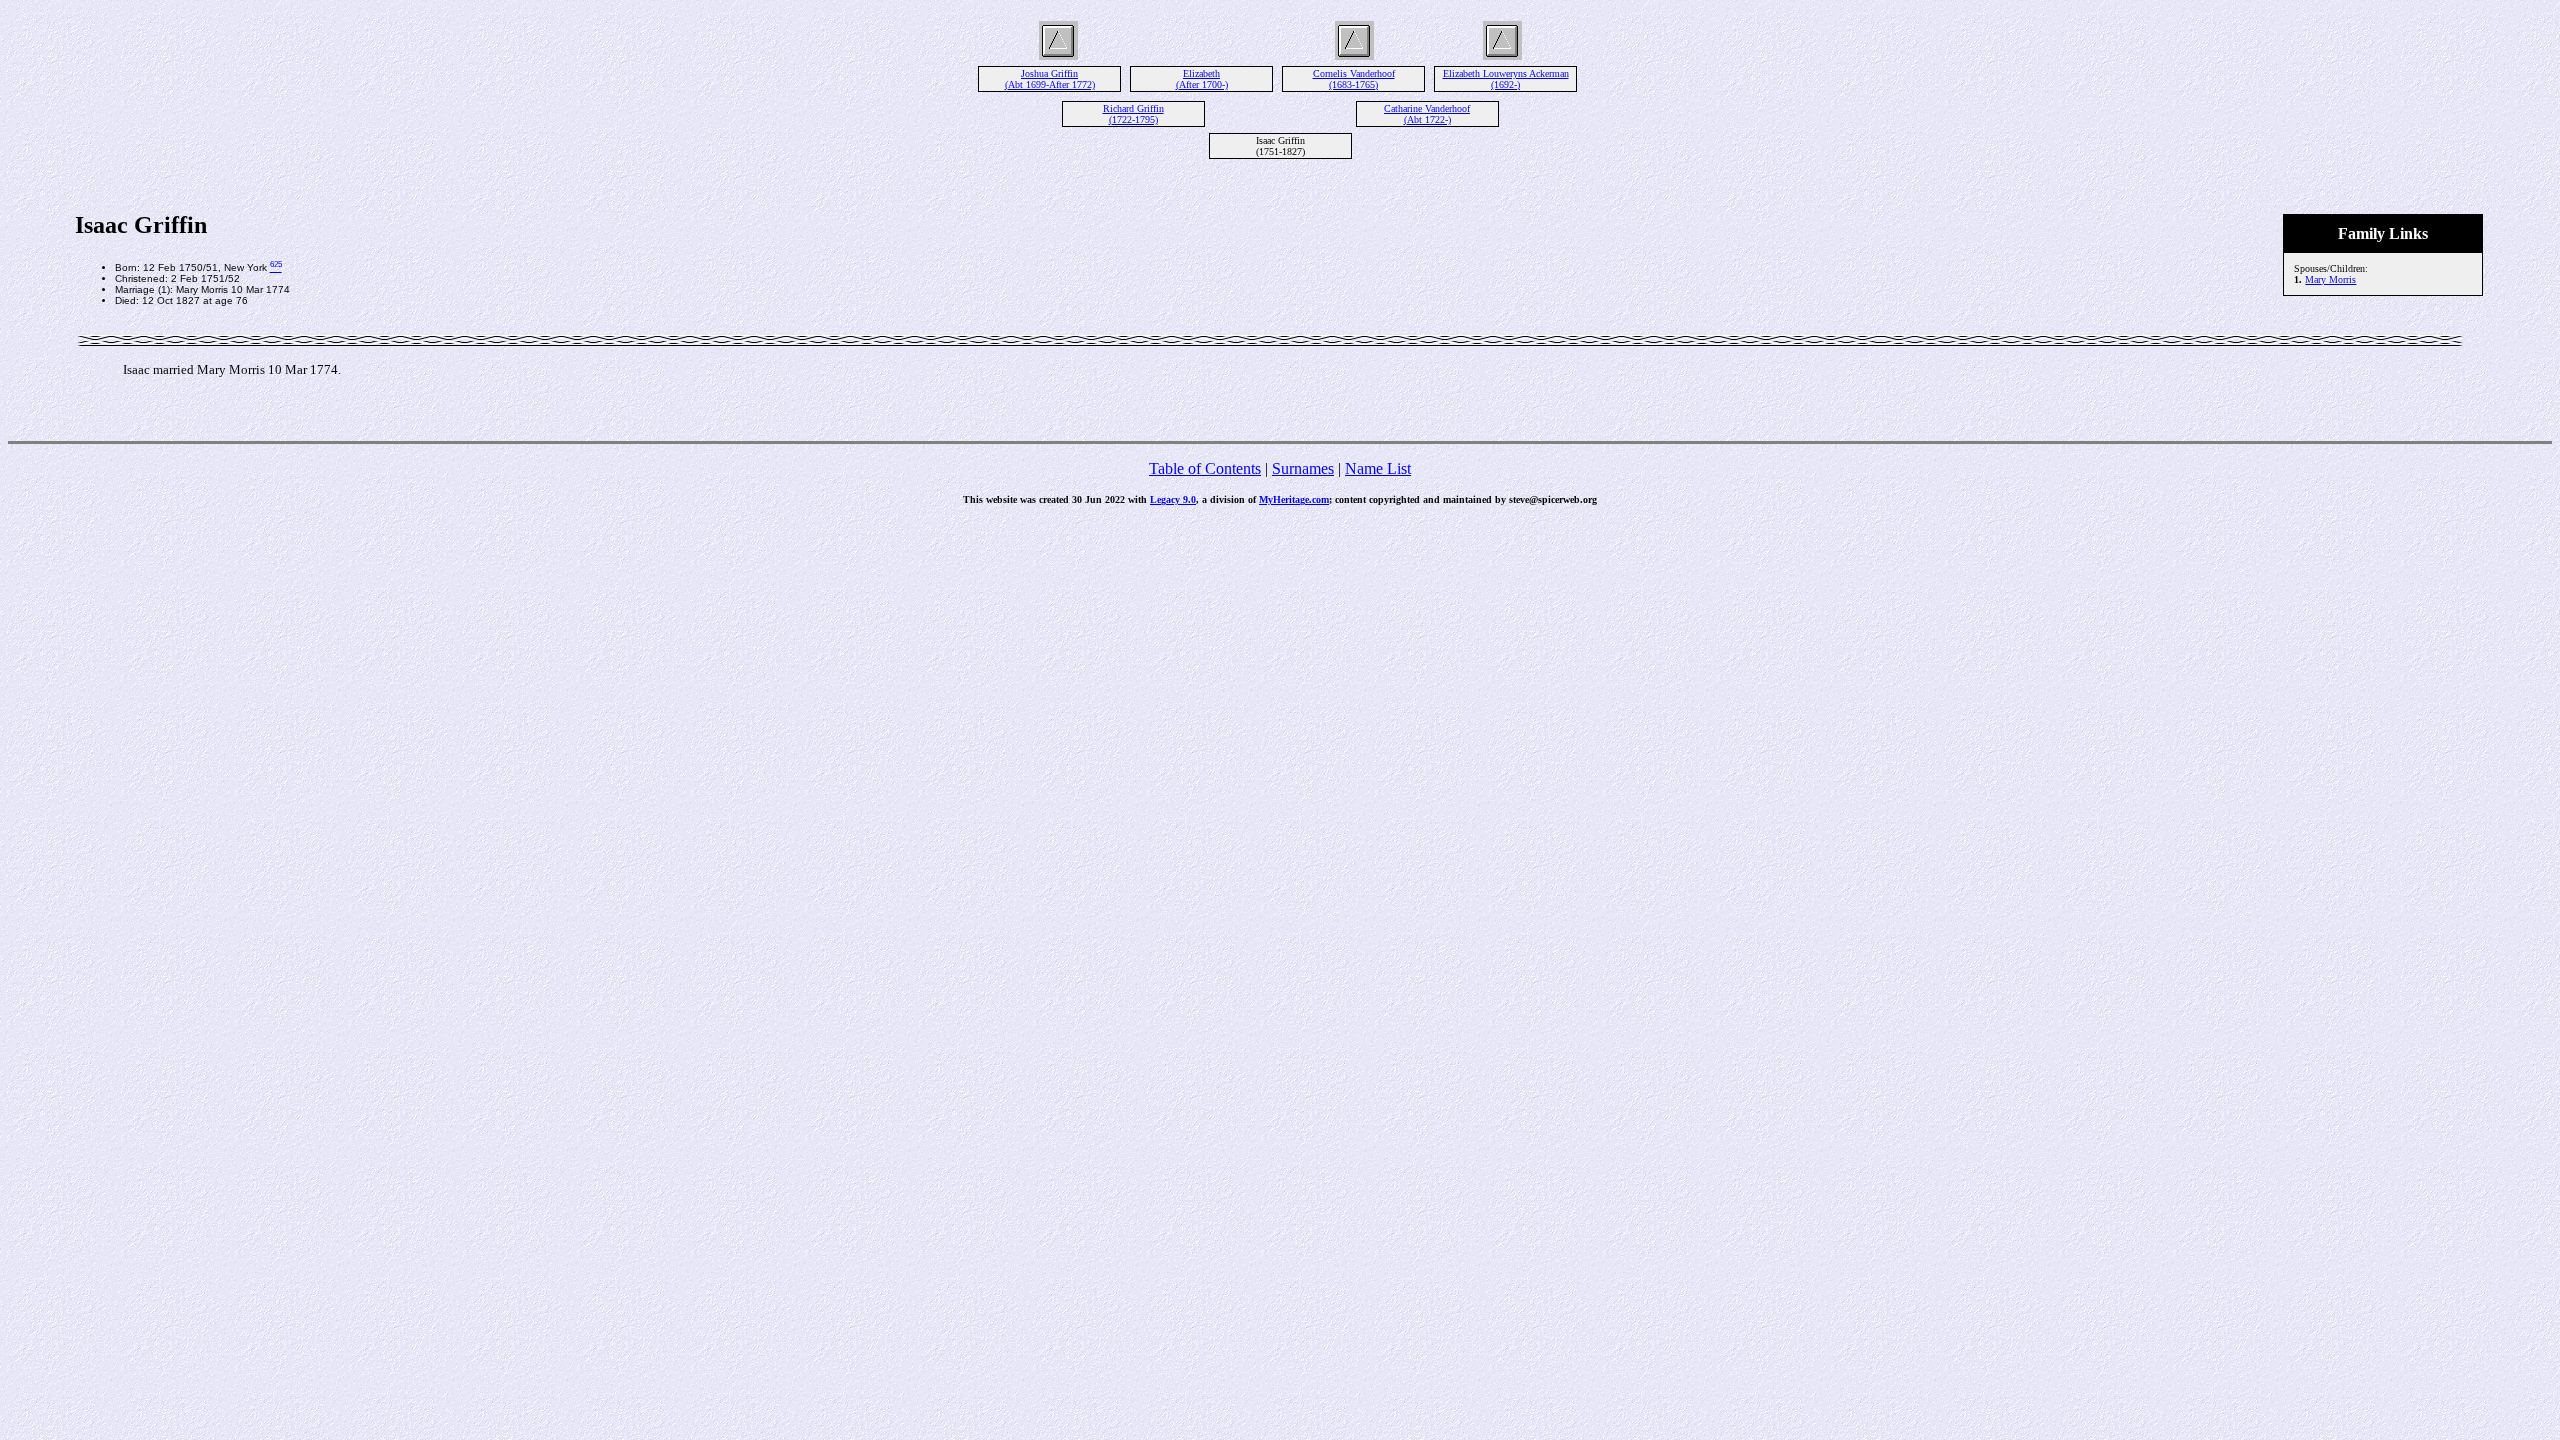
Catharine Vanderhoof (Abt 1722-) (1427, 114)
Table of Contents (1205, 468)
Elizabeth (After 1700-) (1202, 79)
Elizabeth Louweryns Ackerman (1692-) (1506, 79)
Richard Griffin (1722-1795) (1133, 114)
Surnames (1303, 468)
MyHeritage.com (1294, 499)
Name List (1378, 468)
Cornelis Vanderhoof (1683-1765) (1354, 79)
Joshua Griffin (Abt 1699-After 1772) (1050, 79)
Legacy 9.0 (1173, 499)
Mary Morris (2330, 279)
